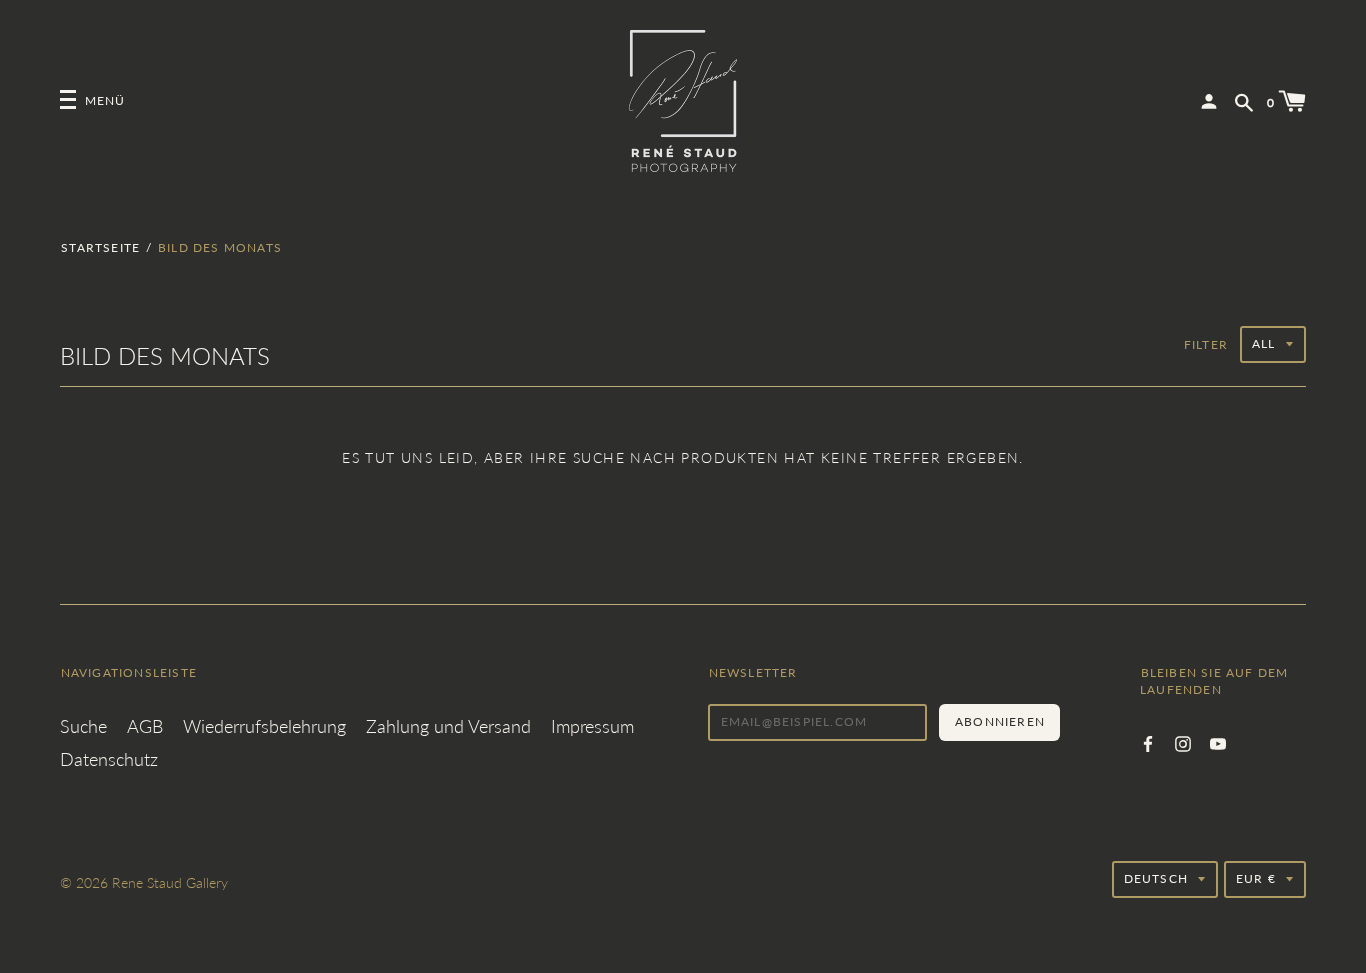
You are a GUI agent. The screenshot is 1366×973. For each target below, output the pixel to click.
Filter (1206, 344)
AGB (145, 726)
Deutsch (1156, 878)
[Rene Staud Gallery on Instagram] (1183, 741)
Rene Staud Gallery (170, 882)
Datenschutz (109, 759)
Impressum (592, 726)
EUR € (1256, 878)
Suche (83, 726)
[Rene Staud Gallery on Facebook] (1148, 741)
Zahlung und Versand (448, 726)
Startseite (100, 247)
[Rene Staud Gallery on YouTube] (1218, 741)
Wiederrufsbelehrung (264, 726)
